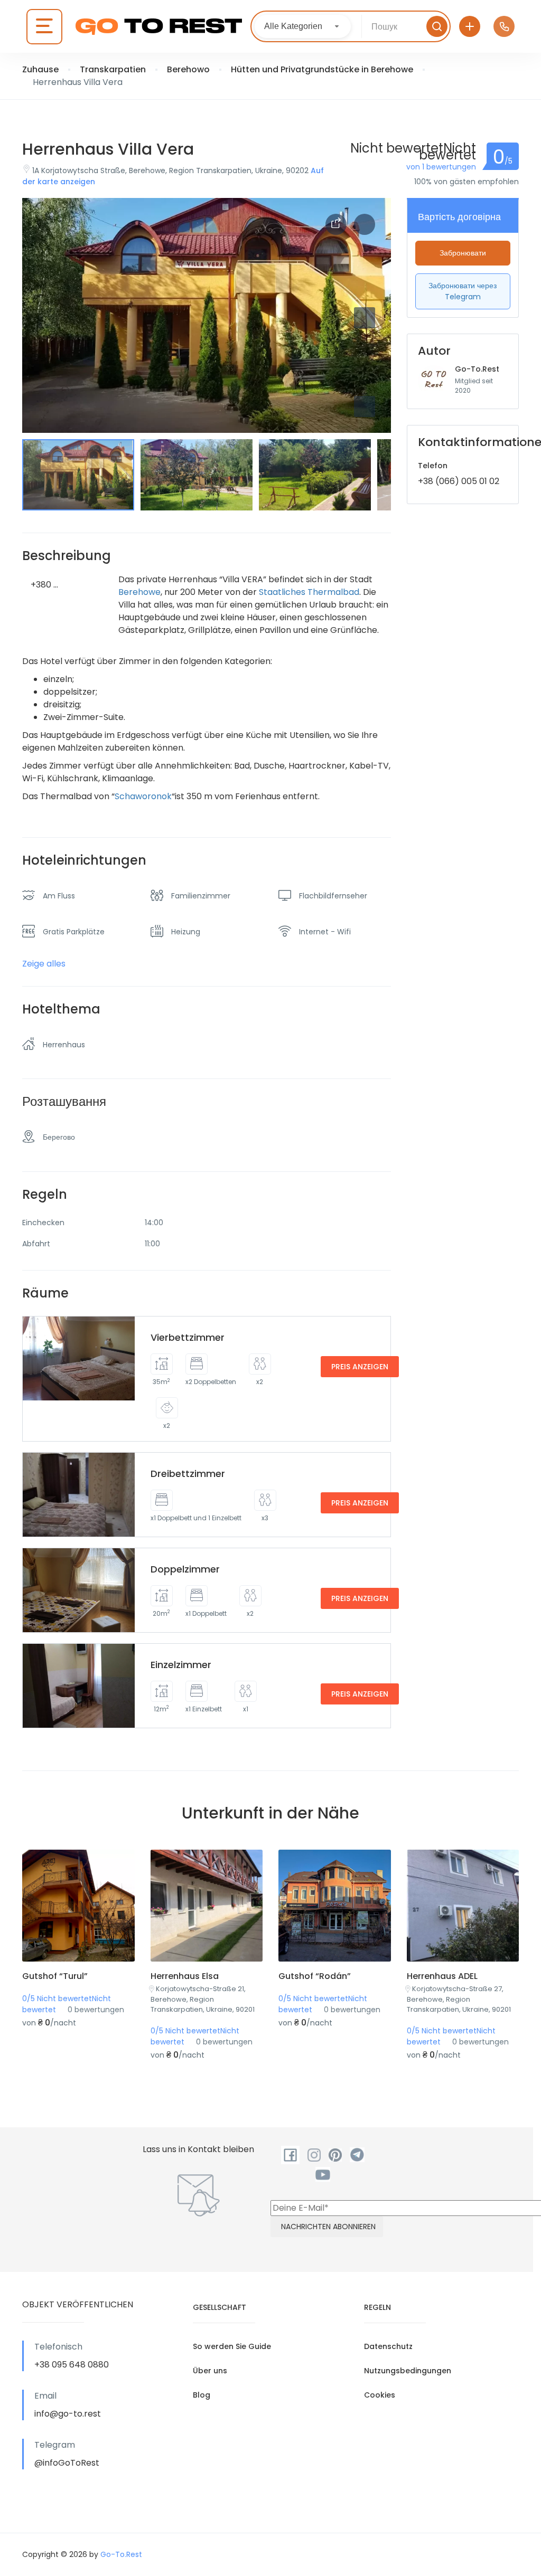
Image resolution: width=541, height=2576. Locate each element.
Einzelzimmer (181, 1665)
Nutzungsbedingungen (408, 2371)
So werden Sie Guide (232, 2346)
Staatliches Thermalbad (309, 592)
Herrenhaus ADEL (442, 1976)
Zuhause (40, 69)
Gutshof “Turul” (55, 1976)
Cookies (380, 2395)
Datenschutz (388, 2346)
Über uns (210, 2371)
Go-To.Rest (477, 369)
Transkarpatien (113, 69)
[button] (365, 406)
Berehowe (139, 592)
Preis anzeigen (360, 1367)
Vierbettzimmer (188, 1337)
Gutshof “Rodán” (315, 1976)
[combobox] (303, 26)
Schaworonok (143, 796)
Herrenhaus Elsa (185, 1976)
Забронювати (463, 253)
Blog (202, 2395)
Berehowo (188, 69)
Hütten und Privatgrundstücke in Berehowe (322, 69)
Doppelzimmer (185, 1569)
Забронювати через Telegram (463, 291)
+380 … (44, 585)
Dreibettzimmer (188, 1474)
